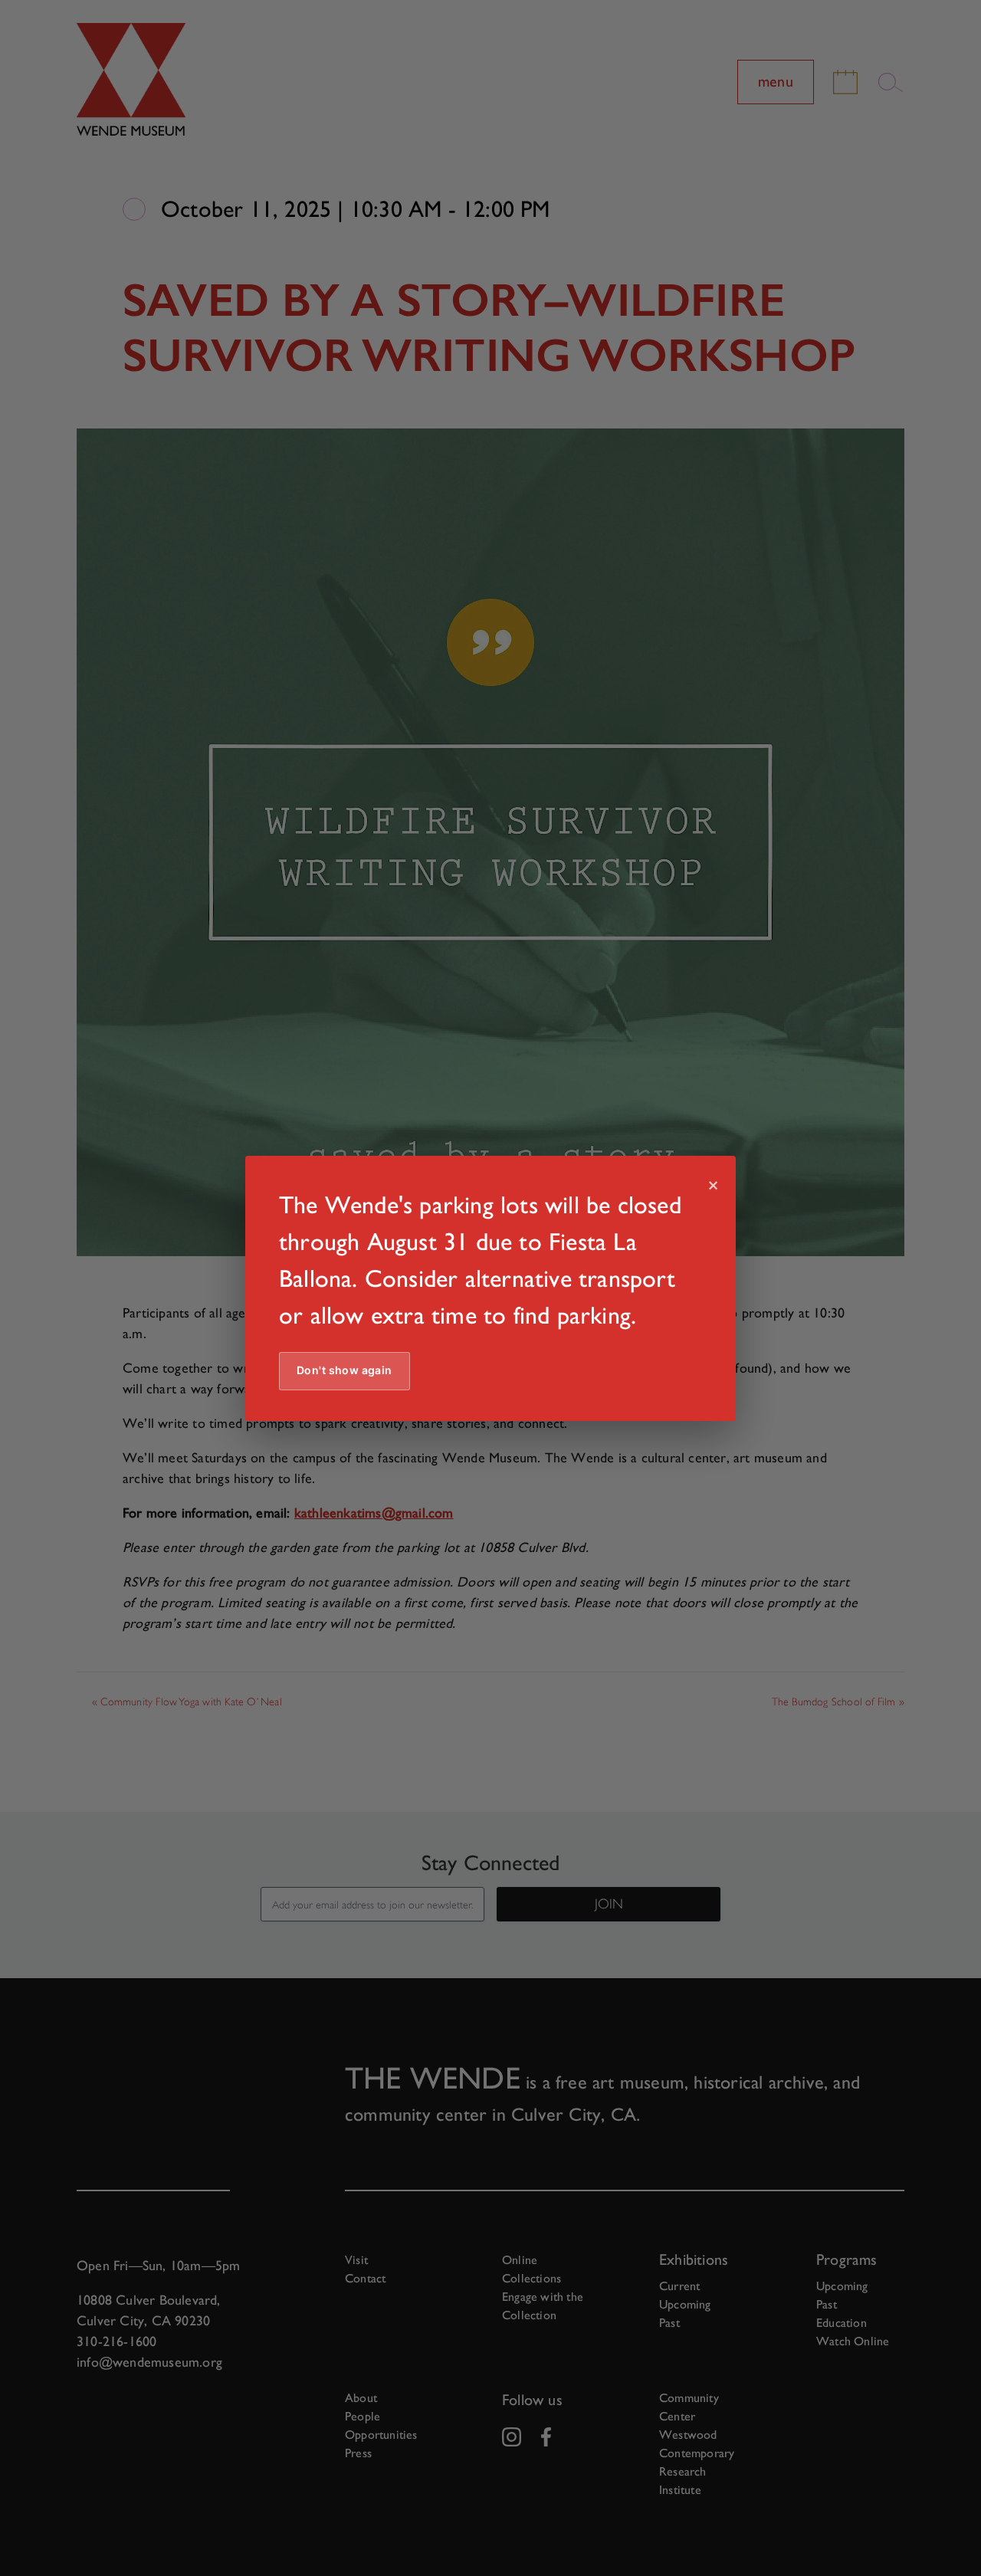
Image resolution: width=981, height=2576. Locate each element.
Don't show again (344, 1370)
